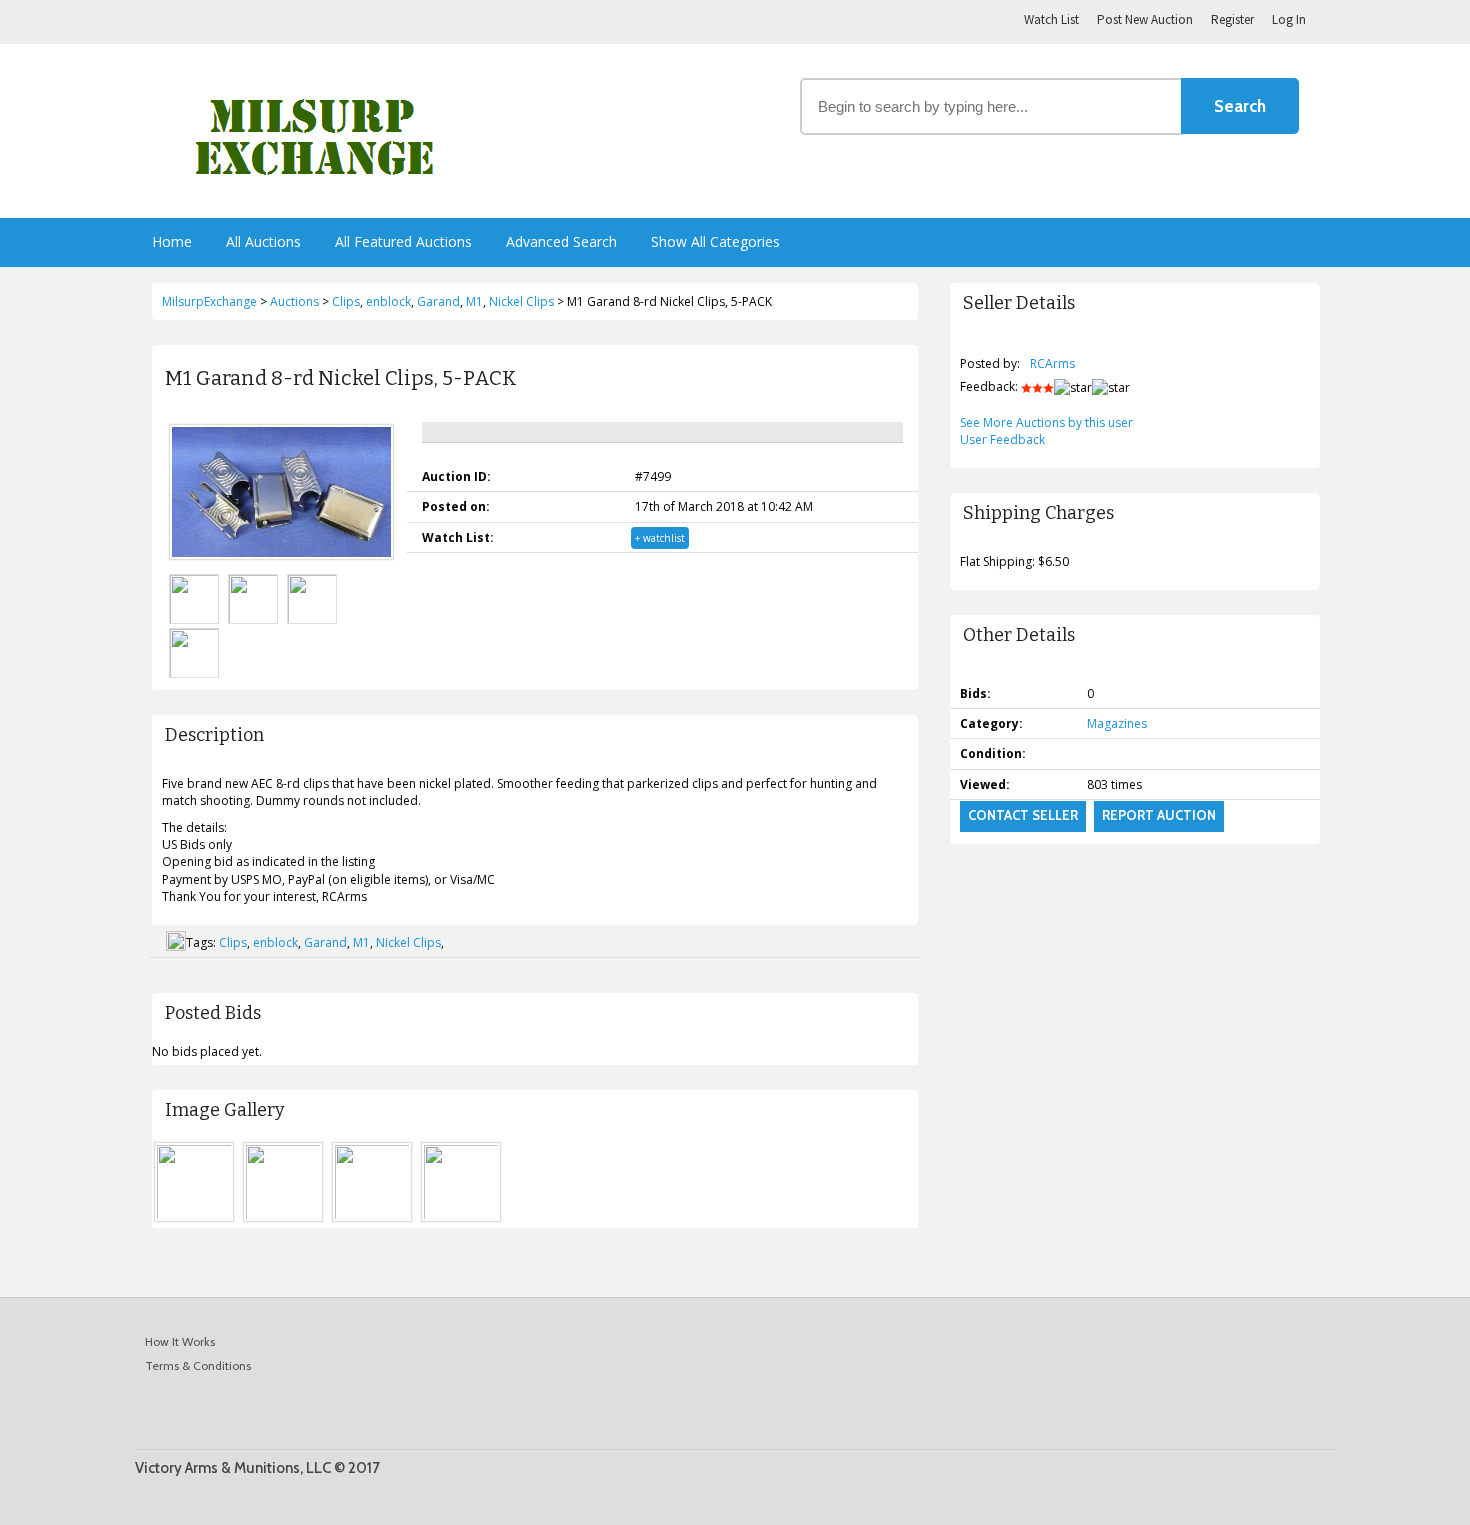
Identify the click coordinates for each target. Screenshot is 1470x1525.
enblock (275, 942)
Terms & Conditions (198, 1365)
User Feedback (1002, 439)
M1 (361, 942)
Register (1232, 19)
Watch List (1051, 19)
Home (172, 241)
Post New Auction (1145, 19)
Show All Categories (715, 241)
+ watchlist (660, 538)
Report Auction (1159, 815)
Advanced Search (561, 241)
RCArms (1052, 363)
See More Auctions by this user (1046, 422)
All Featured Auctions (403, 241)
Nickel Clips (408, 942)
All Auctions (263, 241)
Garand (325, 942)
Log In (1289, 19)
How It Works (180, 1341)
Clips (233, 942)
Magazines (1117, 723)
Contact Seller (1023, 815)
